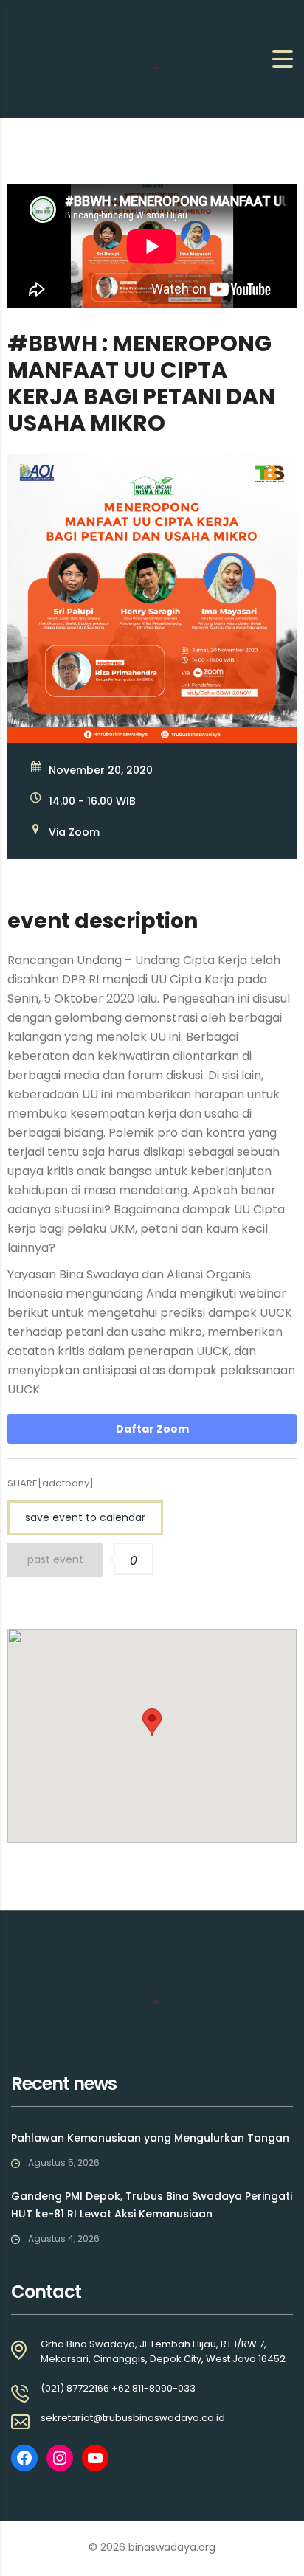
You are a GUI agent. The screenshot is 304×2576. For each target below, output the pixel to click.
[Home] (85, 58)
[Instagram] (60, 2458)
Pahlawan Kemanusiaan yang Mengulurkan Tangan (150, 2138)
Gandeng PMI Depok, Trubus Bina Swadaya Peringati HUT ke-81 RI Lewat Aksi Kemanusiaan (152, 2205)
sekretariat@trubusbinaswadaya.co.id (133, 2418)
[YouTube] (95, 2458)
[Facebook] (24, 2458)
